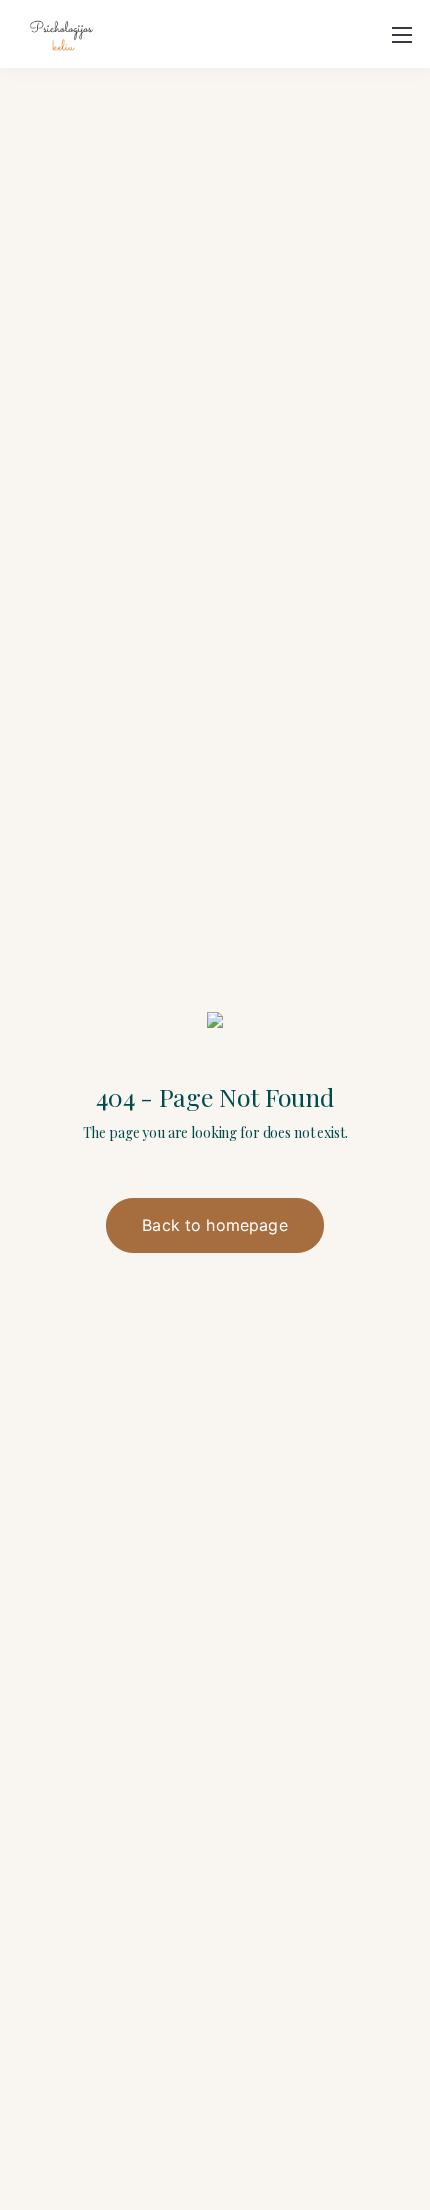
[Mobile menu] (402, 35)
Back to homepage (215, 1225)
